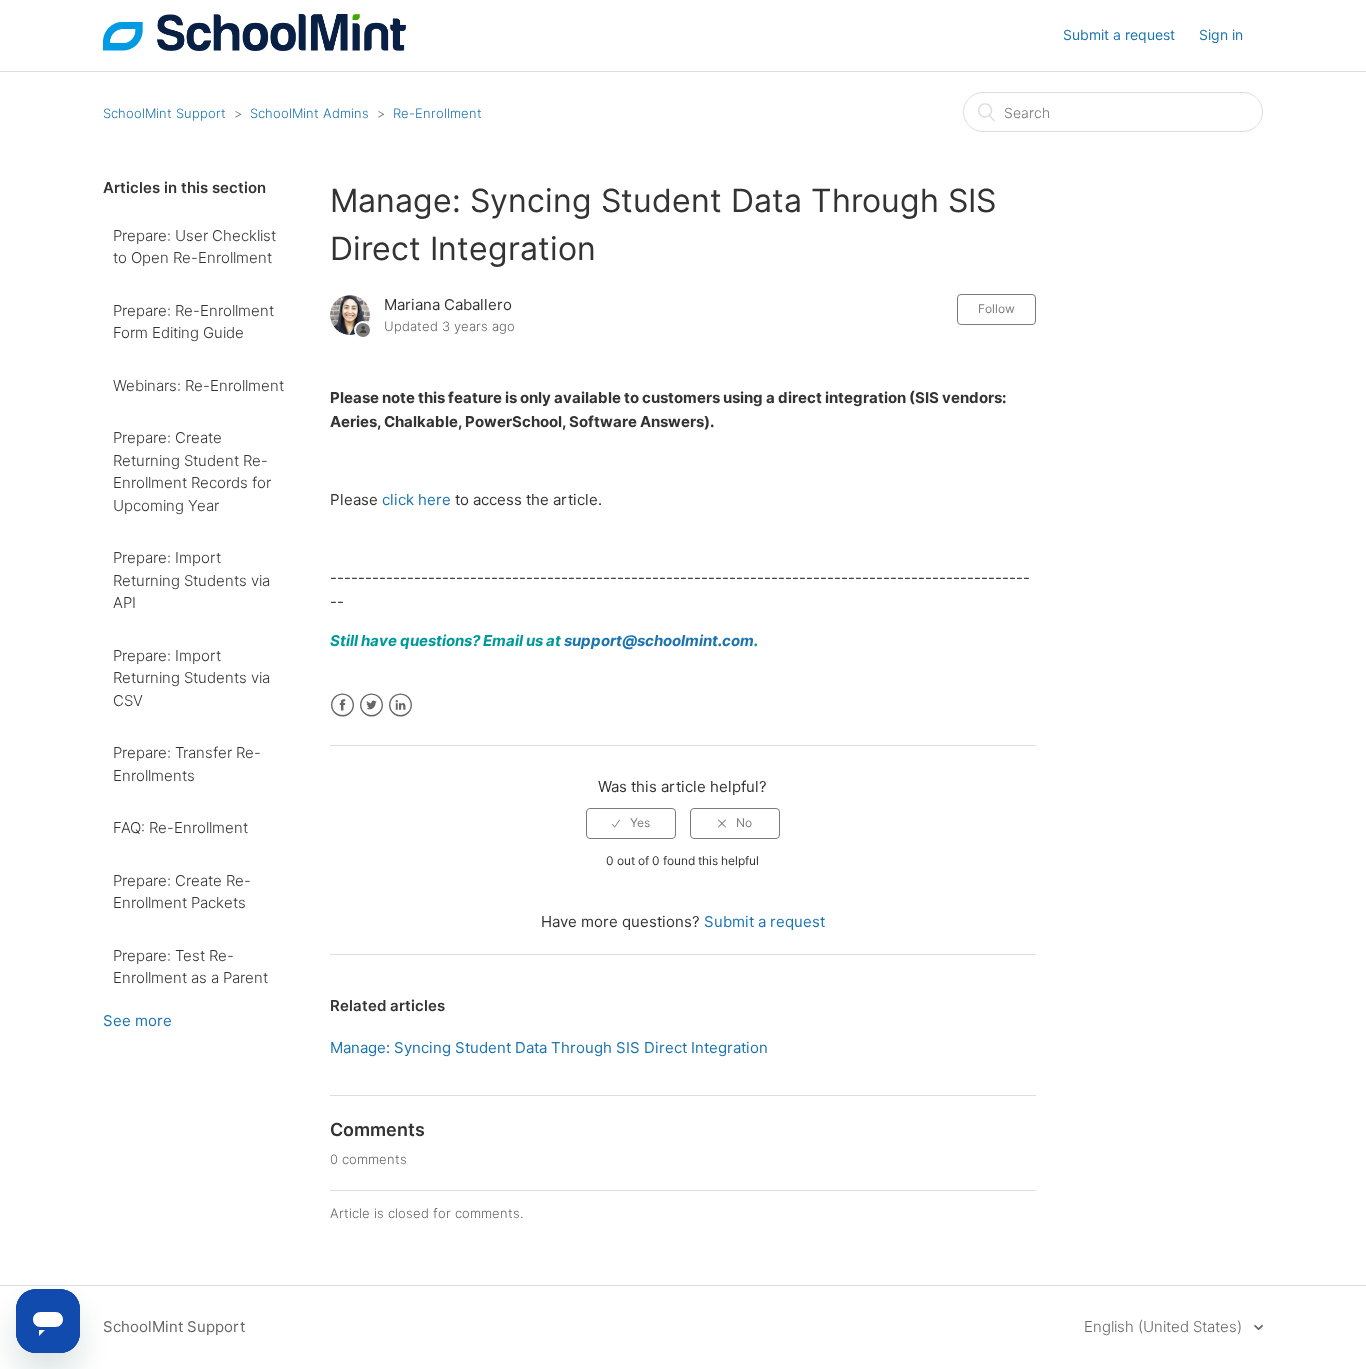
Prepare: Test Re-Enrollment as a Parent (190, 967)
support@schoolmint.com (659, 640)
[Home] (254, 45)
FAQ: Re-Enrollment (180, 827)
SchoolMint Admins (309, 113)
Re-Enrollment (437, 113)
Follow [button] (996, 308)
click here (416, 499)
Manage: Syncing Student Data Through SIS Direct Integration (549, 1047)
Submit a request (1119, 34)
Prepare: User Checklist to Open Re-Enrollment (194, 247)
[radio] (631, 823)
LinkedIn (400, 705)
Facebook (342, 705)
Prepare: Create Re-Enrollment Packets (182, 892)
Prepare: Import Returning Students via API (191, 580)
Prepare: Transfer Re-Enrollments (187, 764)
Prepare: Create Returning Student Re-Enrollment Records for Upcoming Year (192, 471)
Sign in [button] (1221, 34)
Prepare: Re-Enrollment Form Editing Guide (193, 322)
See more (137, 1020)
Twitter (371, 705)
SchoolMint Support (164, 113)
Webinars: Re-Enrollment (198, 385)
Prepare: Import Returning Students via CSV (191, 678)
